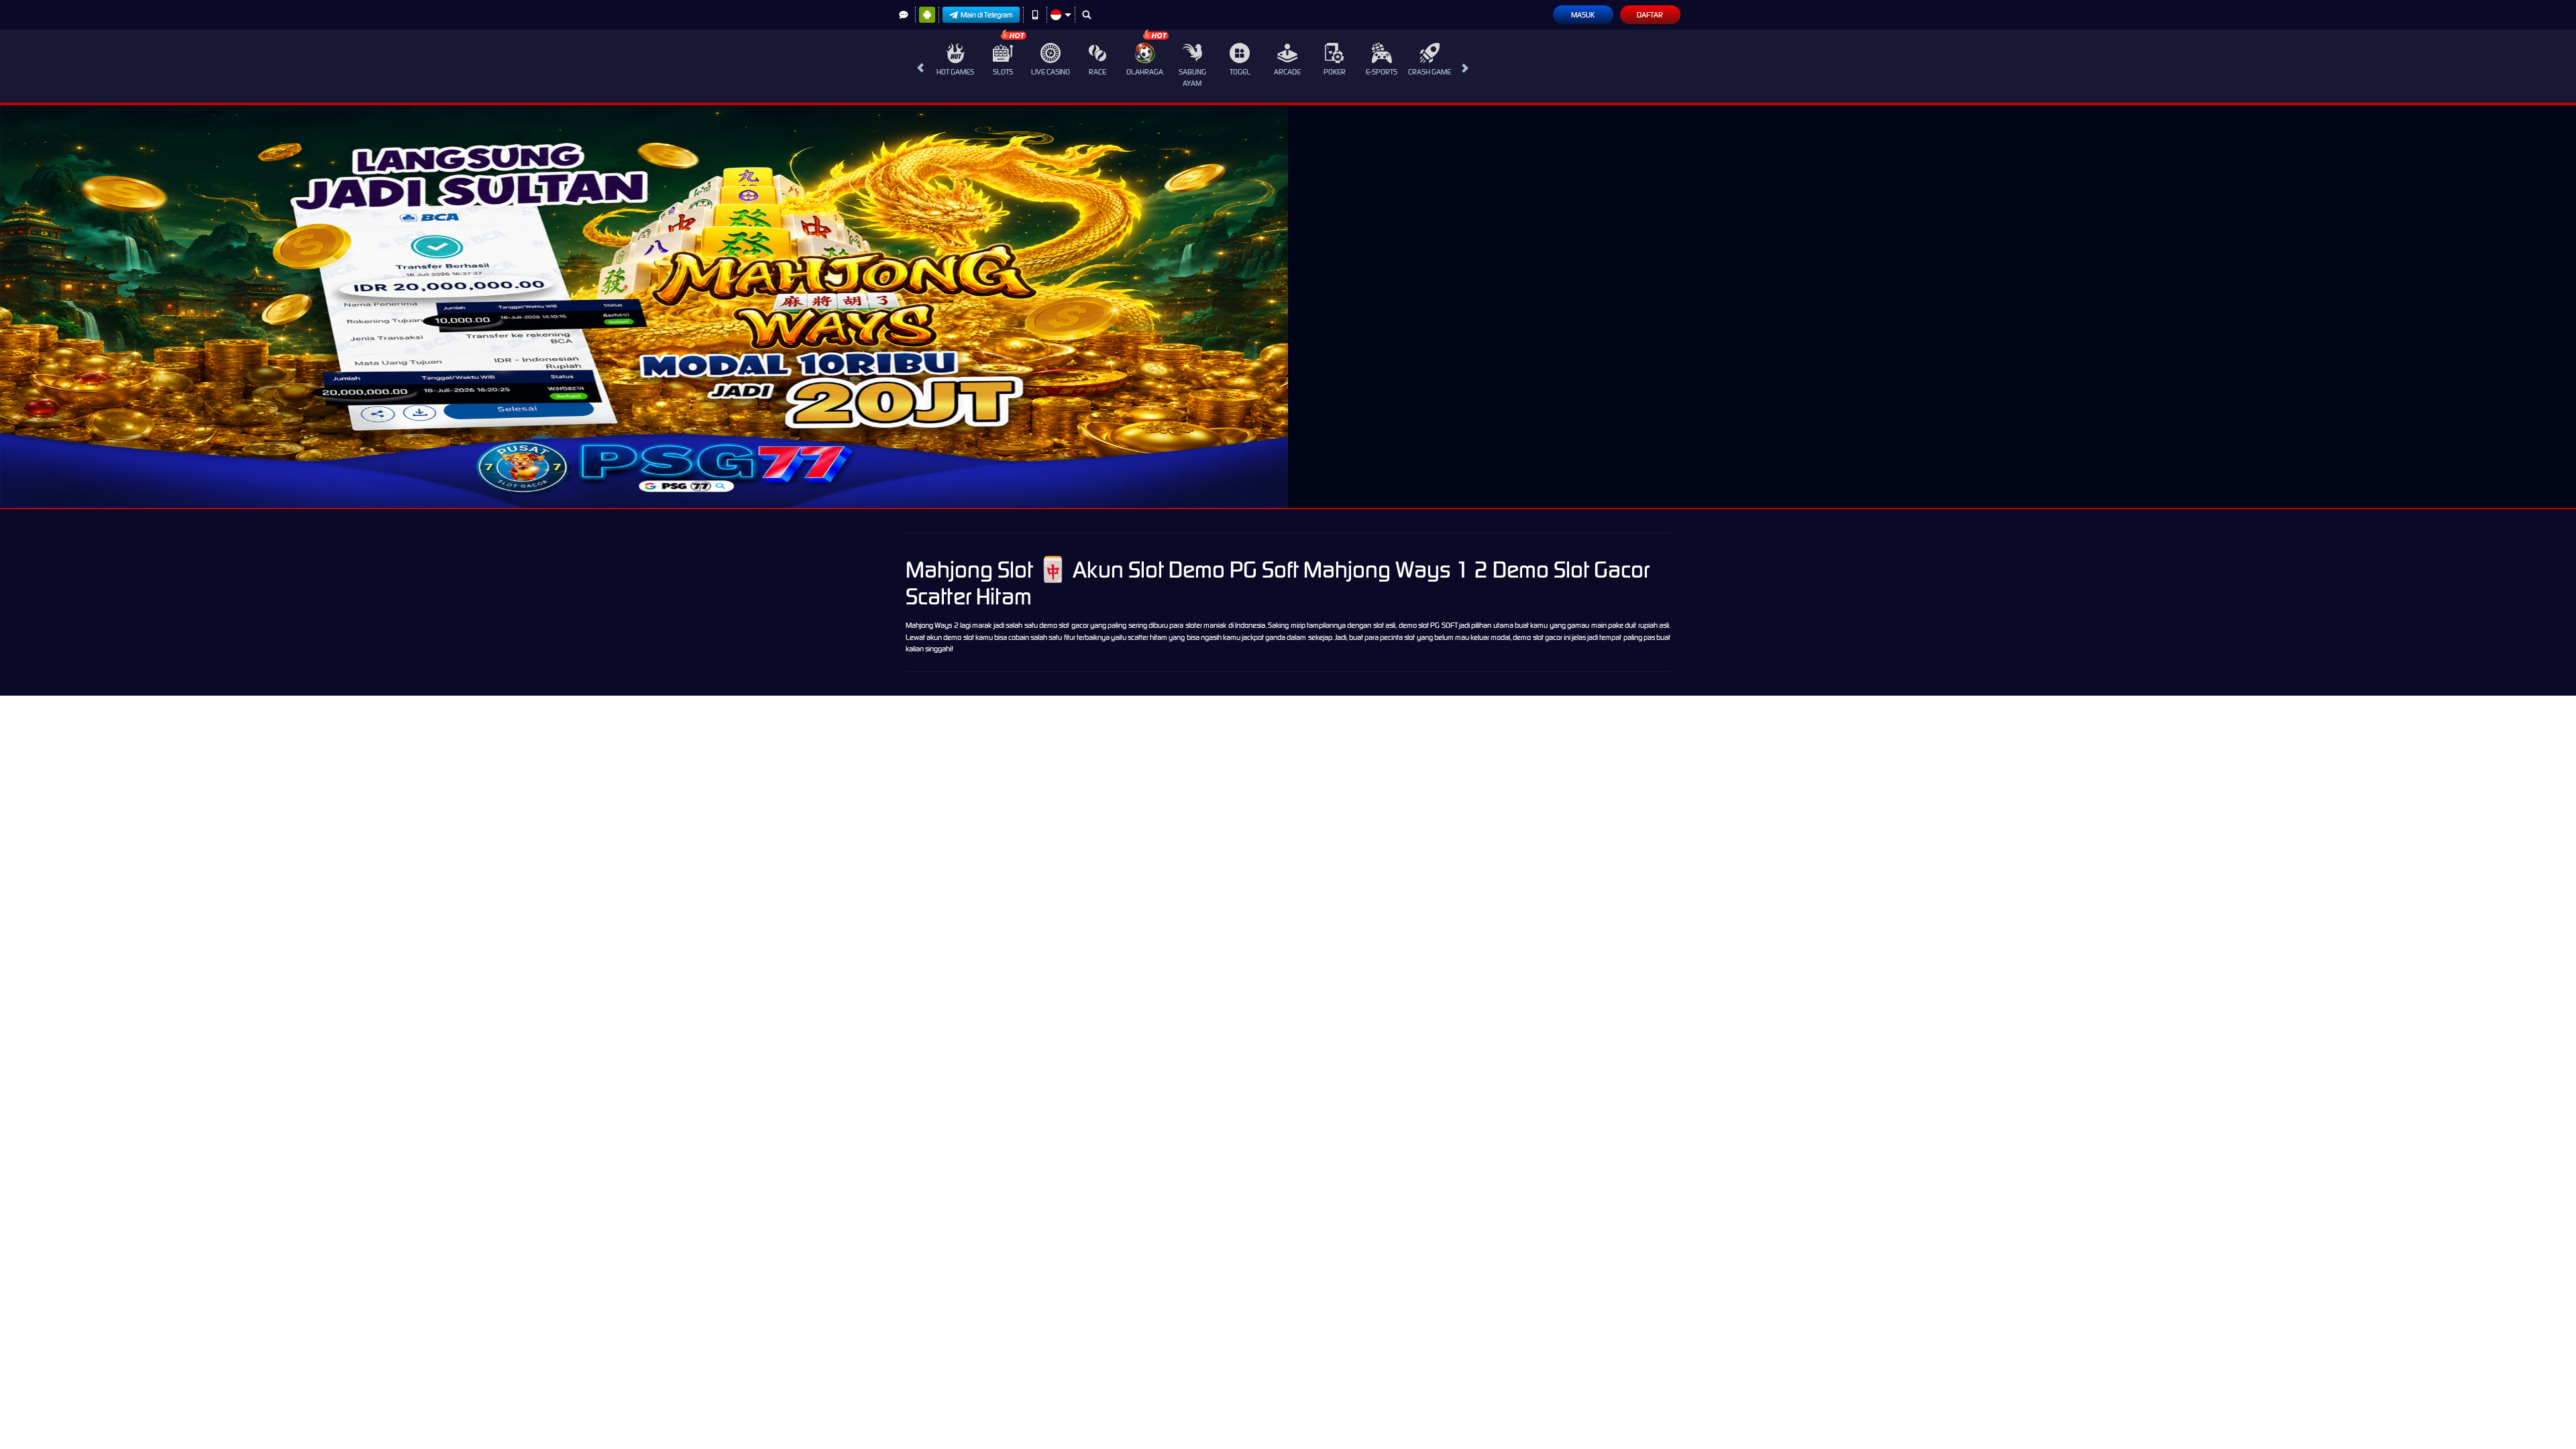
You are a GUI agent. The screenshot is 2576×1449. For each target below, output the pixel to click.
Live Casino (1051, 72)
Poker (1335, 72)
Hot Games (955, 72)
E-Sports (1382, 72)
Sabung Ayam (1192, 77)
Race (1097, 72)
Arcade (1287, 72)
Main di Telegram (987, 15)
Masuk (1583, 15)
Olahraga (1145, 72)
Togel (1240, 72)
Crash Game (1430, 72)
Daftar (1650, 15)
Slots (1003, 72)
